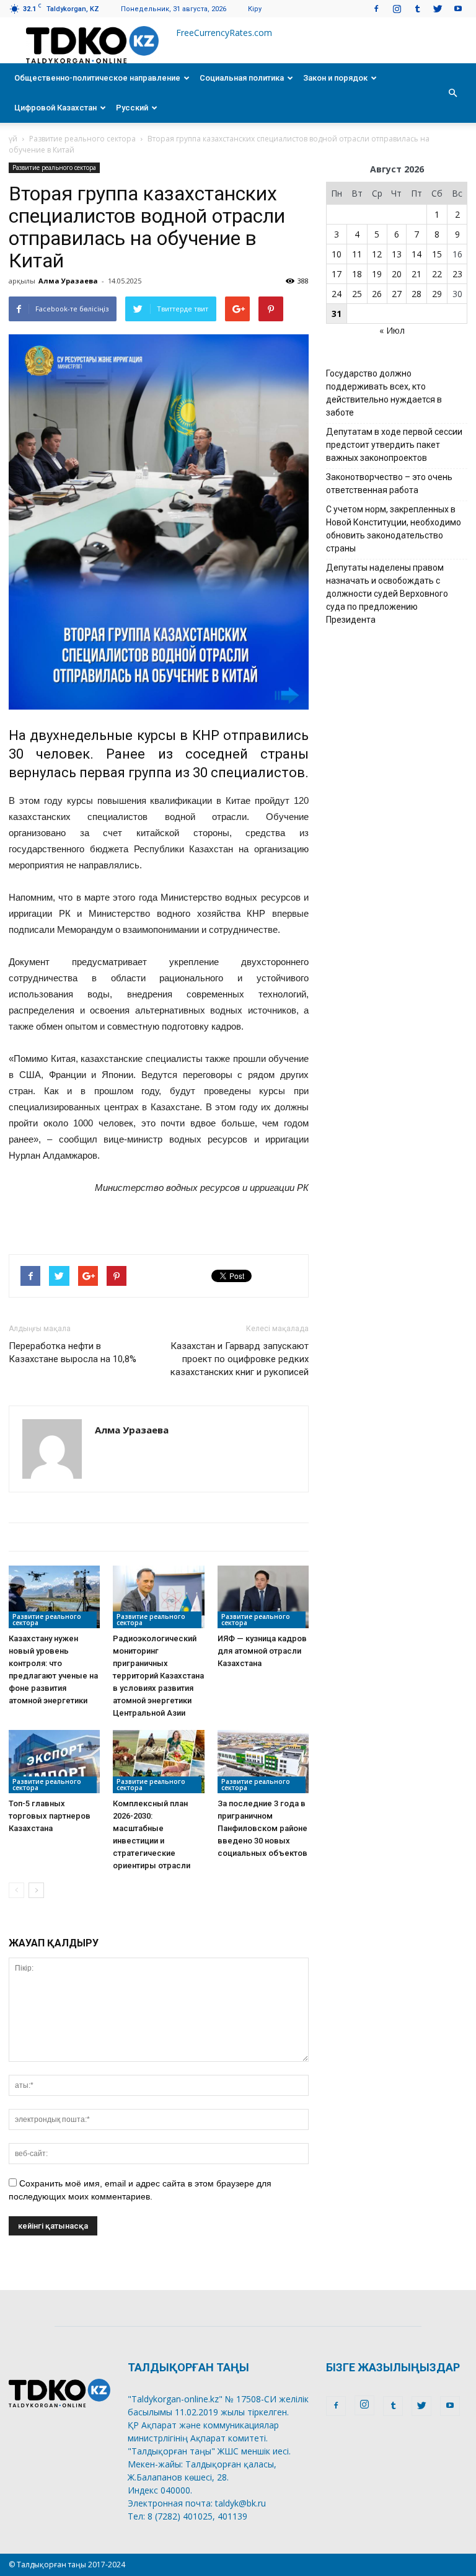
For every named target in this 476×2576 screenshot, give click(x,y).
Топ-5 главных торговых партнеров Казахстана (50, 1816)
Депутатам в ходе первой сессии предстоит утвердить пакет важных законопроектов (394, 445)
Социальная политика (242, 78)
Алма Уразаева (68, 281)
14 (416, 254)
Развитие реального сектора (82, 139)
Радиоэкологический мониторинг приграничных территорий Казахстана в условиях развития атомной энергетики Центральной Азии (158, 1676)
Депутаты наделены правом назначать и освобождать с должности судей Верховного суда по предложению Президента (387, 594)
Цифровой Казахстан (55, 108)
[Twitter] (438, 8)
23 (457, 274)
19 (377, 274)
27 (397, 294)
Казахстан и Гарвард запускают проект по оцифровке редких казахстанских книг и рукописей (240, 1359)
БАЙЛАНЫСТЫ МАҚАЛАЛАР (86, 1537)
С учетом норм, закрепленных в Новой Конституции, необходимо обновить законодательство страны (394, 529)
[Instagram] (397, 8)
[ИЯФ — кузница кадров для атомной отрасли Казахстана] (263, 1597)
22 (437, 274)
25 (357, 294)
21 (416, 274)
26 (377, 294)
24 (337, 294)
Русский (132, 108)
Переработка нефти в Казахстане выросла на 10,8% (73, 1353)
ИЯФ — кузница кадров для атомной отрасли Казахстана (262, 1651)
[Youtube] (458, 8)
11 (357, 254)
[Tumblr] (417, 8)
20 (397, 274)
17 (337, 274)
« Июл (392, 330)
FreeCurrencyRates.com (224, 33)
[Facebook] (376, 8)
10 (337, 254)
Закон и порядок (335, 78)
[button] (452, 93)
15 (437, 254)
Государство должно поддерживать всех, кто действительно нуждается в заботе (384, 393)
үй (13, 139)
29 (437, 294)
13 (397, 254)
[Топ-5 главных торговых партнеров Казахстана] (54, 1761)
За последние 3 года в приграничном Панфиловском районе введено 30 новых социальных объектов (262, 1828)
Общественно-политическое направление (97, 78)
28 (416, 294)
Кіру (255, 9)
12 (377, 254)
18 (357, 274)
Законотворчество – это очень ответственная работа (389, 484)
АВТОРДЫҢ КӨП (219, 1537)
